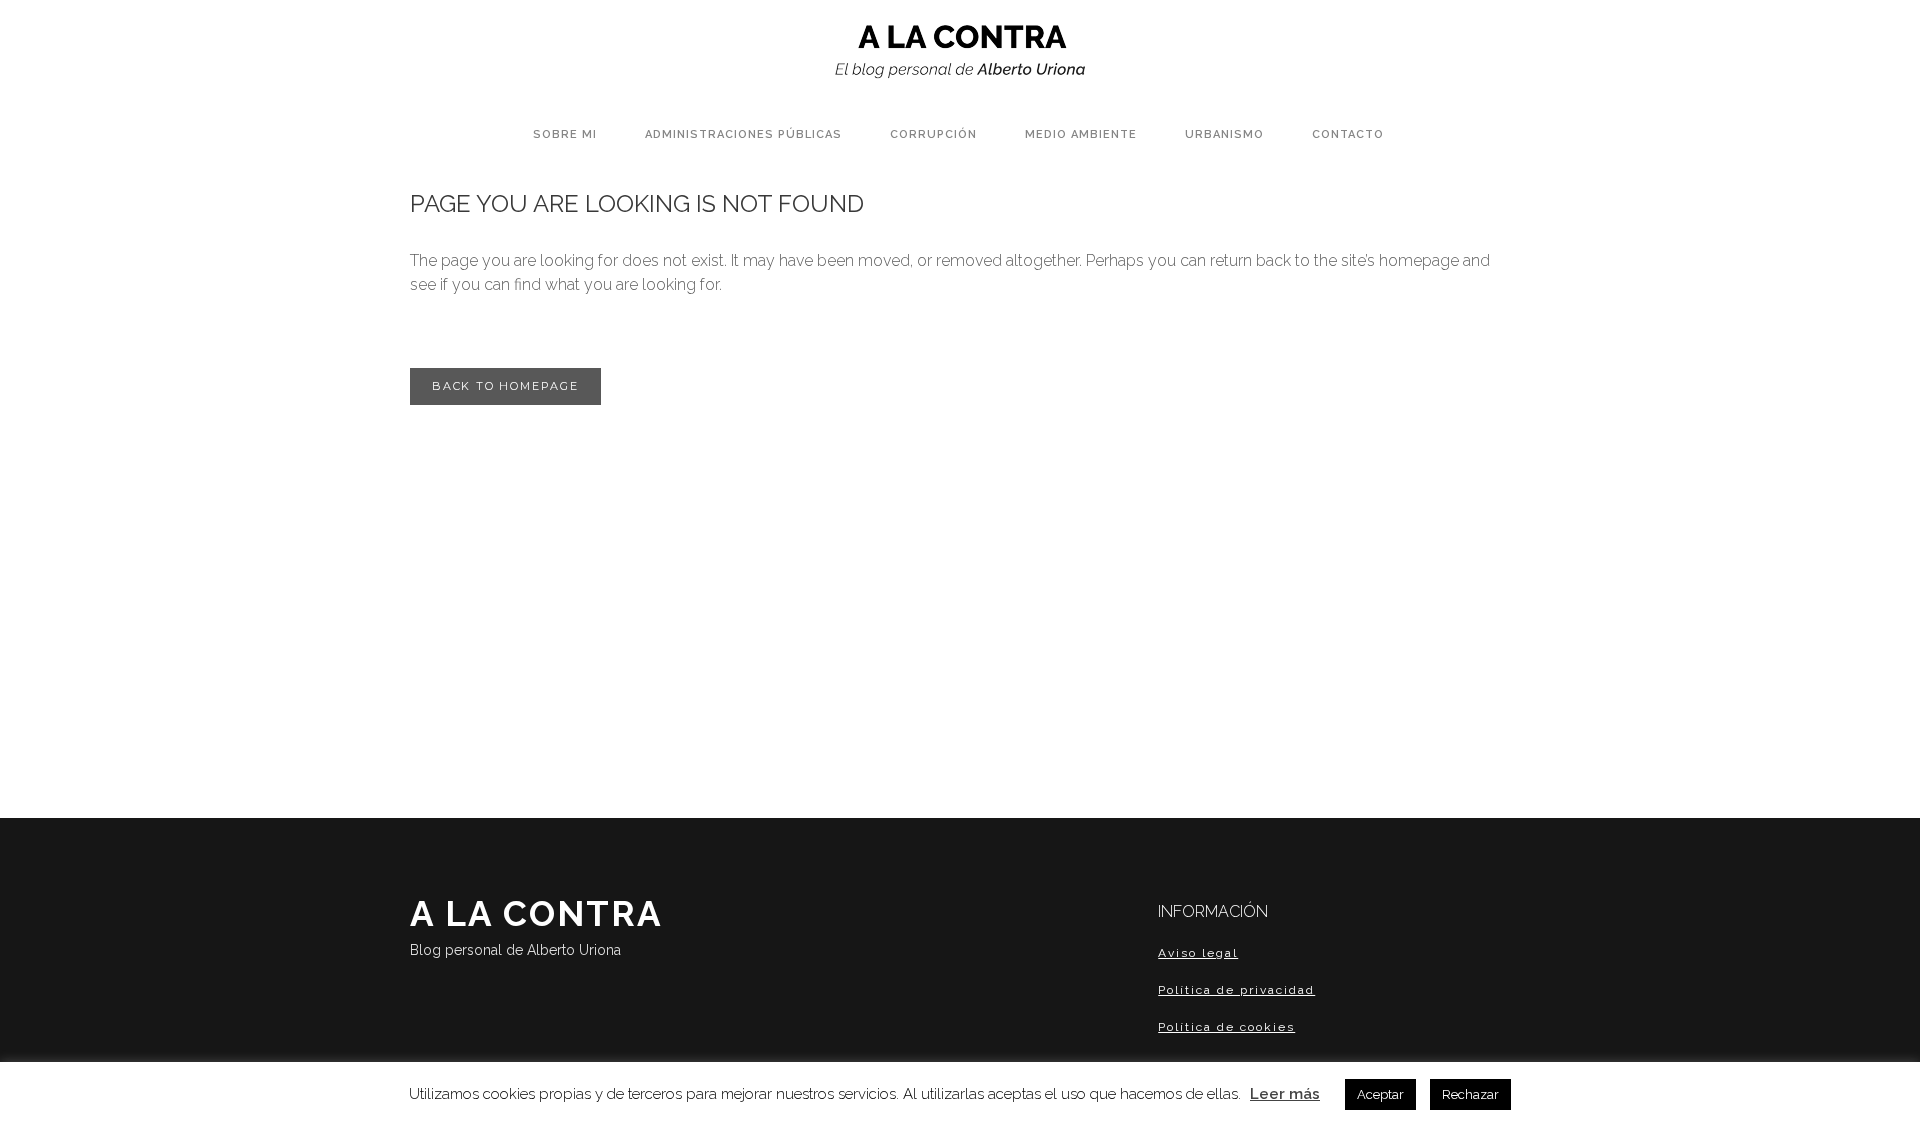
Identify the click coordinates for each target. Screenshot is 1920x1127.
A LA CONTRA (536, 925)
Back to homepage (505, 386)
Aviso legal (1198, 953)
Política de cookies (1226, 1027)
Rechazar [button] (1470, 1094)
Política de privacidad (1236, 990)
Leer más (1285, 1094)
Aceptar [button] (1380, 1094)
